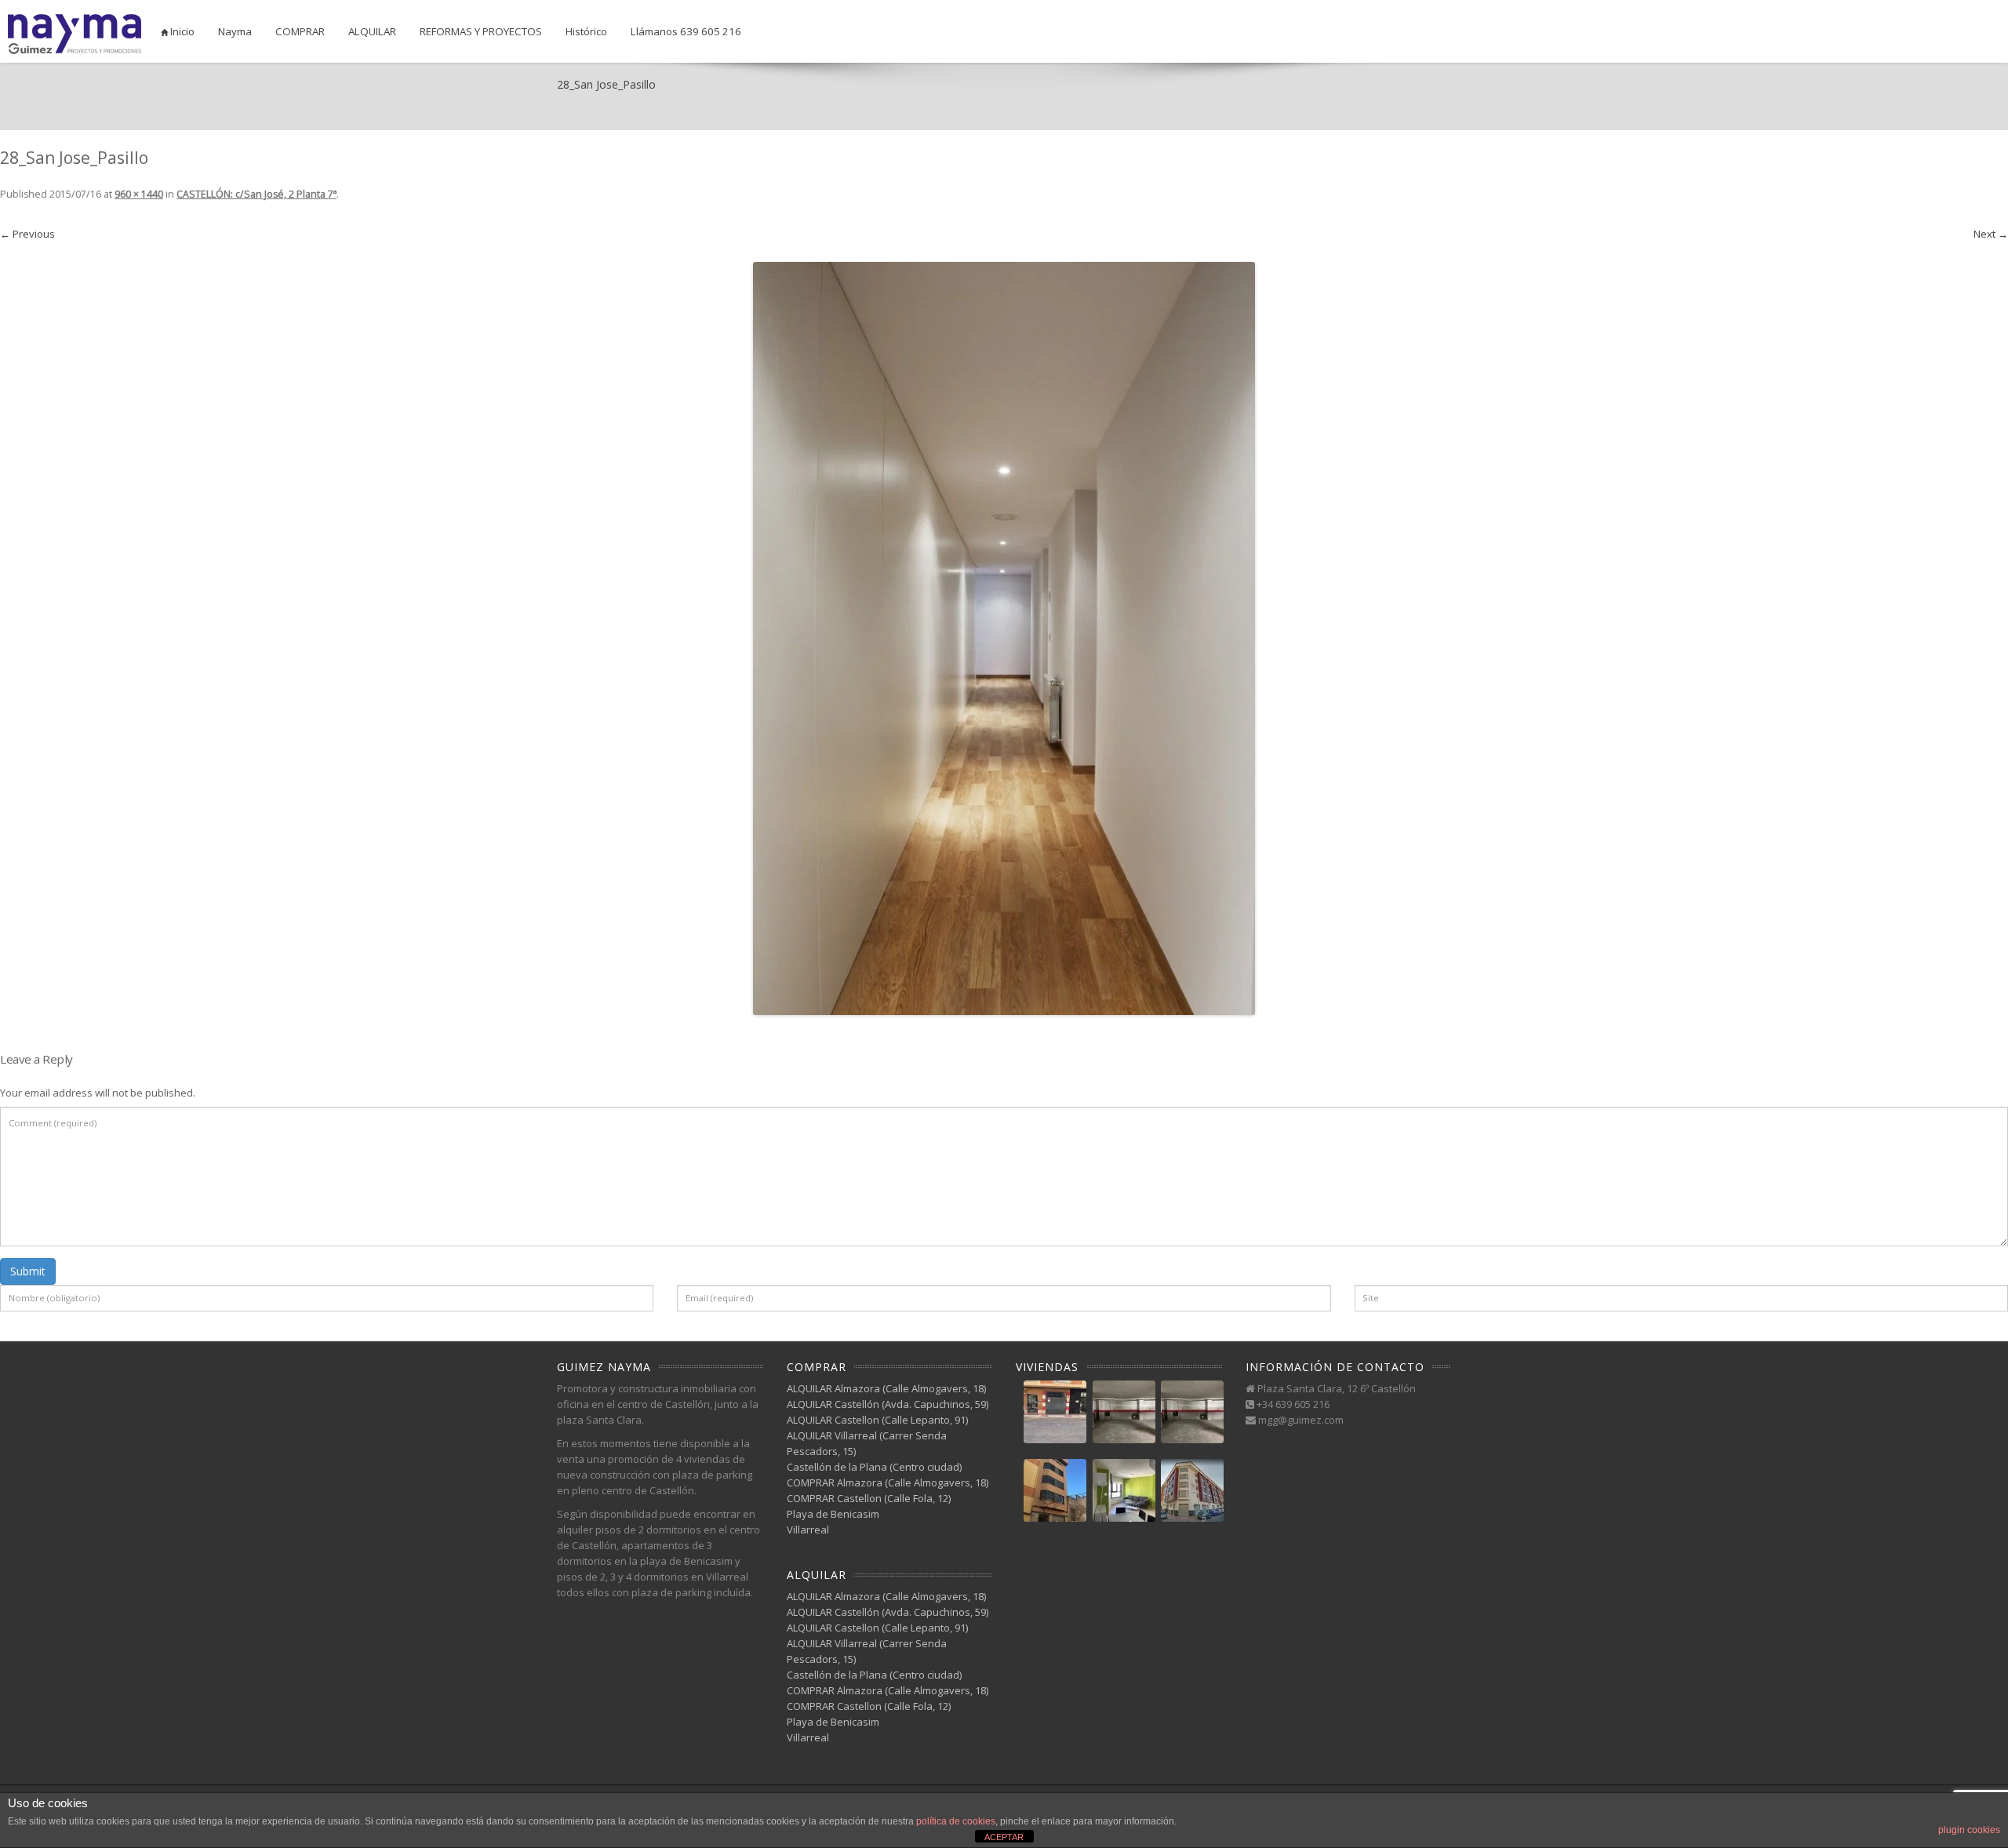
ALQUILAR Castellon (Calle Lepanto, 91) (877, 1420)
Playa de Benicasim (833, 1514)
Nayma (235, 31)
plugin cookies (1969, 1830)
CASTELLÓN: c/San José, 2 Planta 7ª (256, 194)
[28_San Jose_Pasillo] (1004, 638)
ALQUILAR (372, 31)
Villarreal (808, 1530)
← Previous (27, 234)
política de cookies (956, 1821)
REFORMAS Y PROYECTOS (481, 31)
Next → (1991, 234)
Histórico (586, 31)
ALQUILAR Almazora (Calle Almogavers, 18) (886, 1388)
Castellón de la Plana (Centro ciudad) (874, 1467)
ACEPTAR (1004, 1837)
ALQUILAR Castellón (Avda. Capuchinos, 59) (888, 1404)
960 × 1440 (139, 194)
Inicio (181, 31)
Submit (28, 1271)
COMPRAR (300, 31)
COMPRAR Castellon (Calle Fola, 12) (869, 1498)
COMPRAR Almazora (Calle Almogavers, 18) (888, 1482)
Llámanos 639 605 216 (686, 31)
